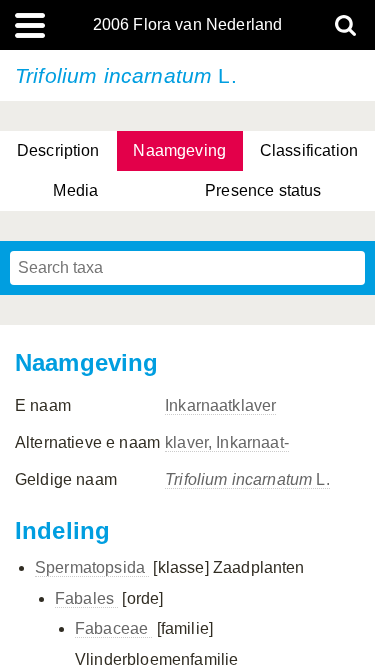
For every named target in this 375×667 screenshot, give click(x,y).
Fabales (86, 598)
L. (247, 479)
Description (58, 150)
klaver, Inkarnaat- (227, 442)
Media (75, 190)
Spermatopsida (92, 567)
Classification (309, 150)
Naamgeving (179, 150)
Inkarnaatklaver (220, 405)
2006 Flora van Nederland (188, 25)
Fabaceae (113, 628)
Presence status (263, 190)
